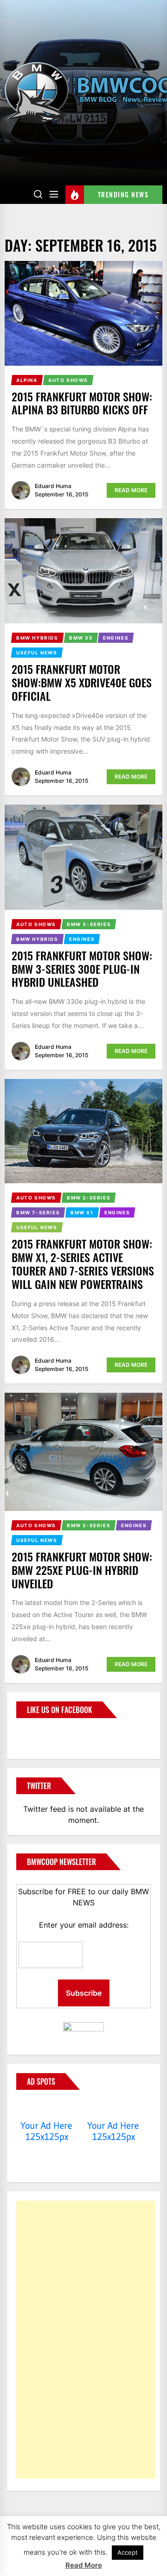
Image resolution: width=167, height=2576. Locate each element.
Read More (131, 490)
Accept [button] (128, 2552)
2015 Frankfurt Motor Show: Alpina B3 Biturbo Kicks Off (82, 403)
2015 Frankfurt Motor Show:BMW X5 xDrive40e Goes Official (82, 682)
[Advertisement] (86, 2340)
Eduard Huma (53, 486)
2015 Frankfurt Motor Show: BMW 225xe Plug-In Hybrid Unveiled (82, 1570)
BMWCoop (46, 1733)
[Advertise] (47, 2108)
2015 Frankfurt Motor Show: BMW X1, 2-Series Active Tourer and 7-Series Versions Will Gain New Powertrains (83, 1263)
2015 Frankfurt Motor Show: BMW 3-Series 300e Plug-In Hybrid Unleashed (82, 969)
